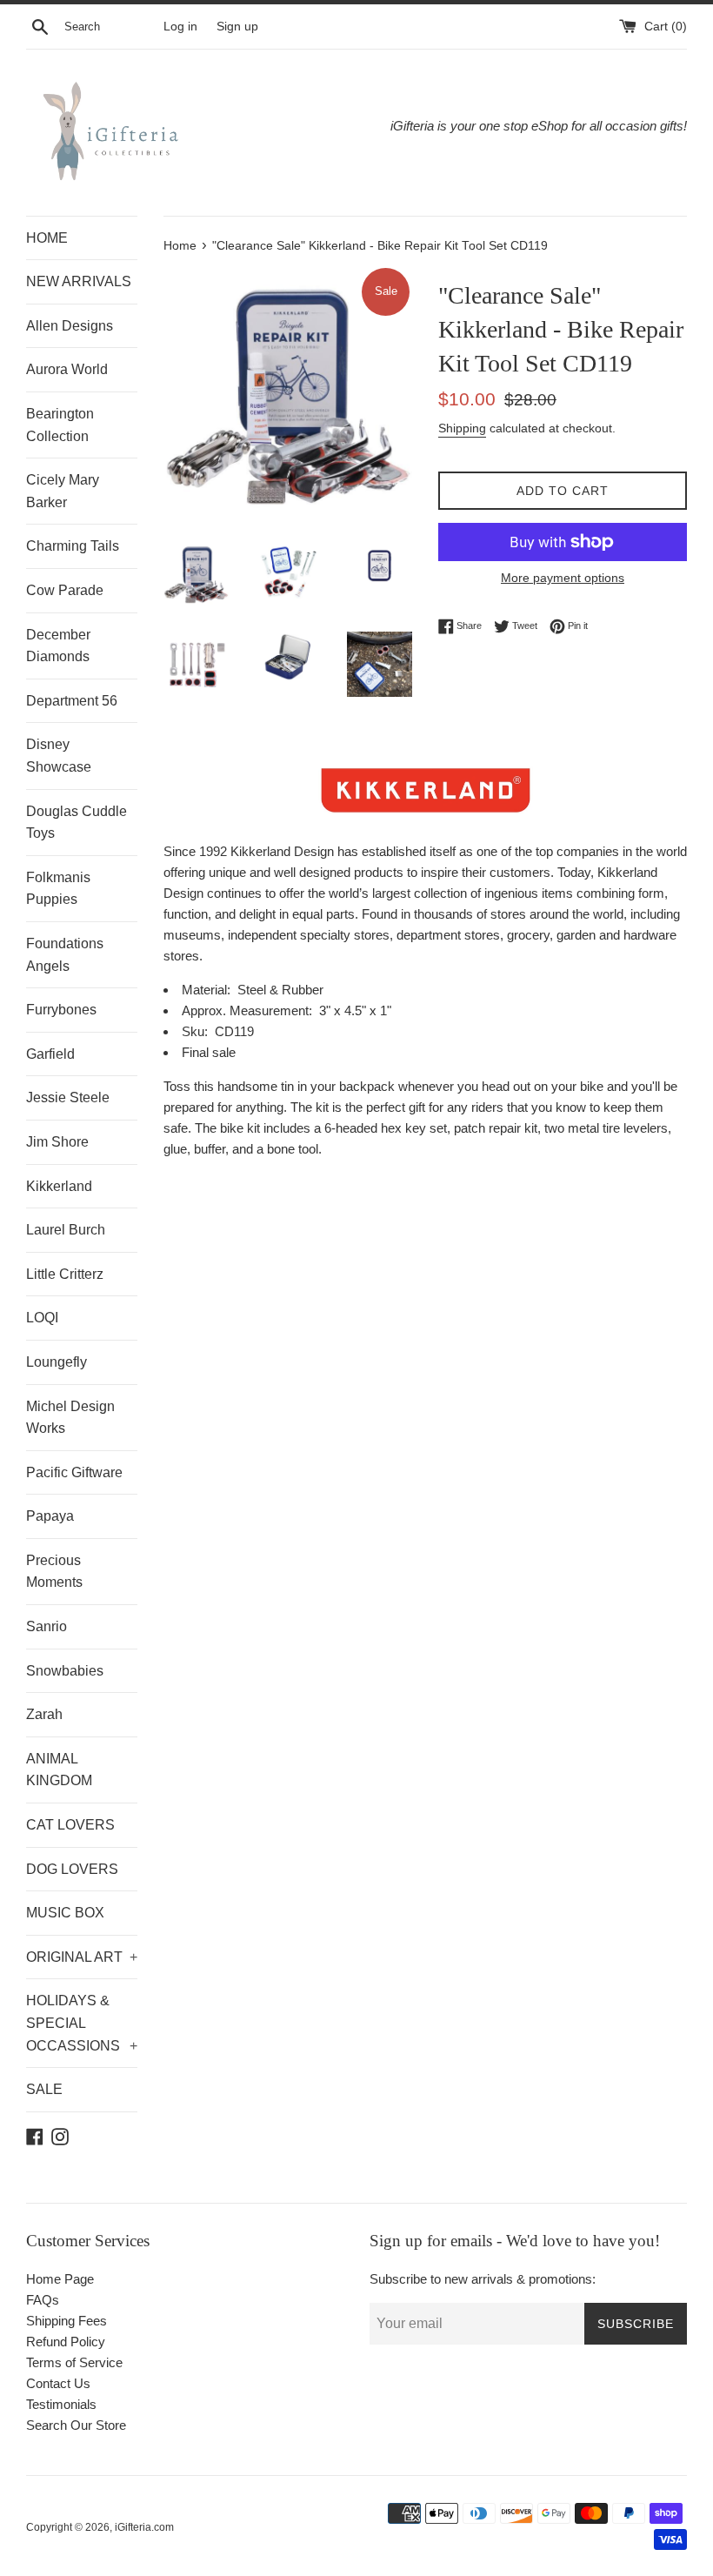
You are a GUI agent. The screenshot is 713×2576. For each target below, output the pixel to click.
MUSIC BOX (65, 1913)
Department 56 (72, 701)
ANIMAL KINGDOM (59, 1770)
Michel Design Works (70, 1418)
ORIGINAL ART (82, 1957)
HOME (47, 238)
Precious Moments (54, 1572)
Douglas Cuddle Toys (77, 823)
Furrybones (61, 1010)
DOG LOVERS (72, 1869)
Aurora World (67, 369)
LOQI (42, 1318)
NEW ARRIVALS (79, 281)
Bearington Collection (60, 425)
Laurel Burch (66, 1230)
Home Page (60, 2279)
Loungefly (57, 1362)
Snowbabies (65, 1671)
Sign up (237, 27)
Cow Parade (65, 590)
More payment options (563, 578)
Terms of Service (74, 2362)
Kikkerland (59, 1186)
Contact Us (58, 2383)
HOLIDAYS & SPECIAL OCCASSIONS (82, 2023)
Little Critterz (65, 1274)
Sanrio (47, 1626)
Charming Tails (73, 546)
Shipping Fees (67, 2321)
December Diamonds (58, 646)
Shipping (462, 428)
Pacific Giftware (74, 1472)
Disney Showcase (59, 756)
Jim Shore (57, 1142)
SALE (44, 2089)
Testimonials (61, 2404)
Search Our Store (76, 2425)
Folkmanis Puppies (58, 889)
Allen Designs (70, 326)
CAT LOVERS (70, 1825)
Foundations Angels (65, 955)
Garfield (50, 1054)
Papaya (50, 1516)
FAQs (43, 2300)
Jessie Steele (68, 1097)
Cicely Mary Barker (63, 491)
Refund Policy (66, 2342)
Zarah (44, 1714)
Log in (180, 27)
